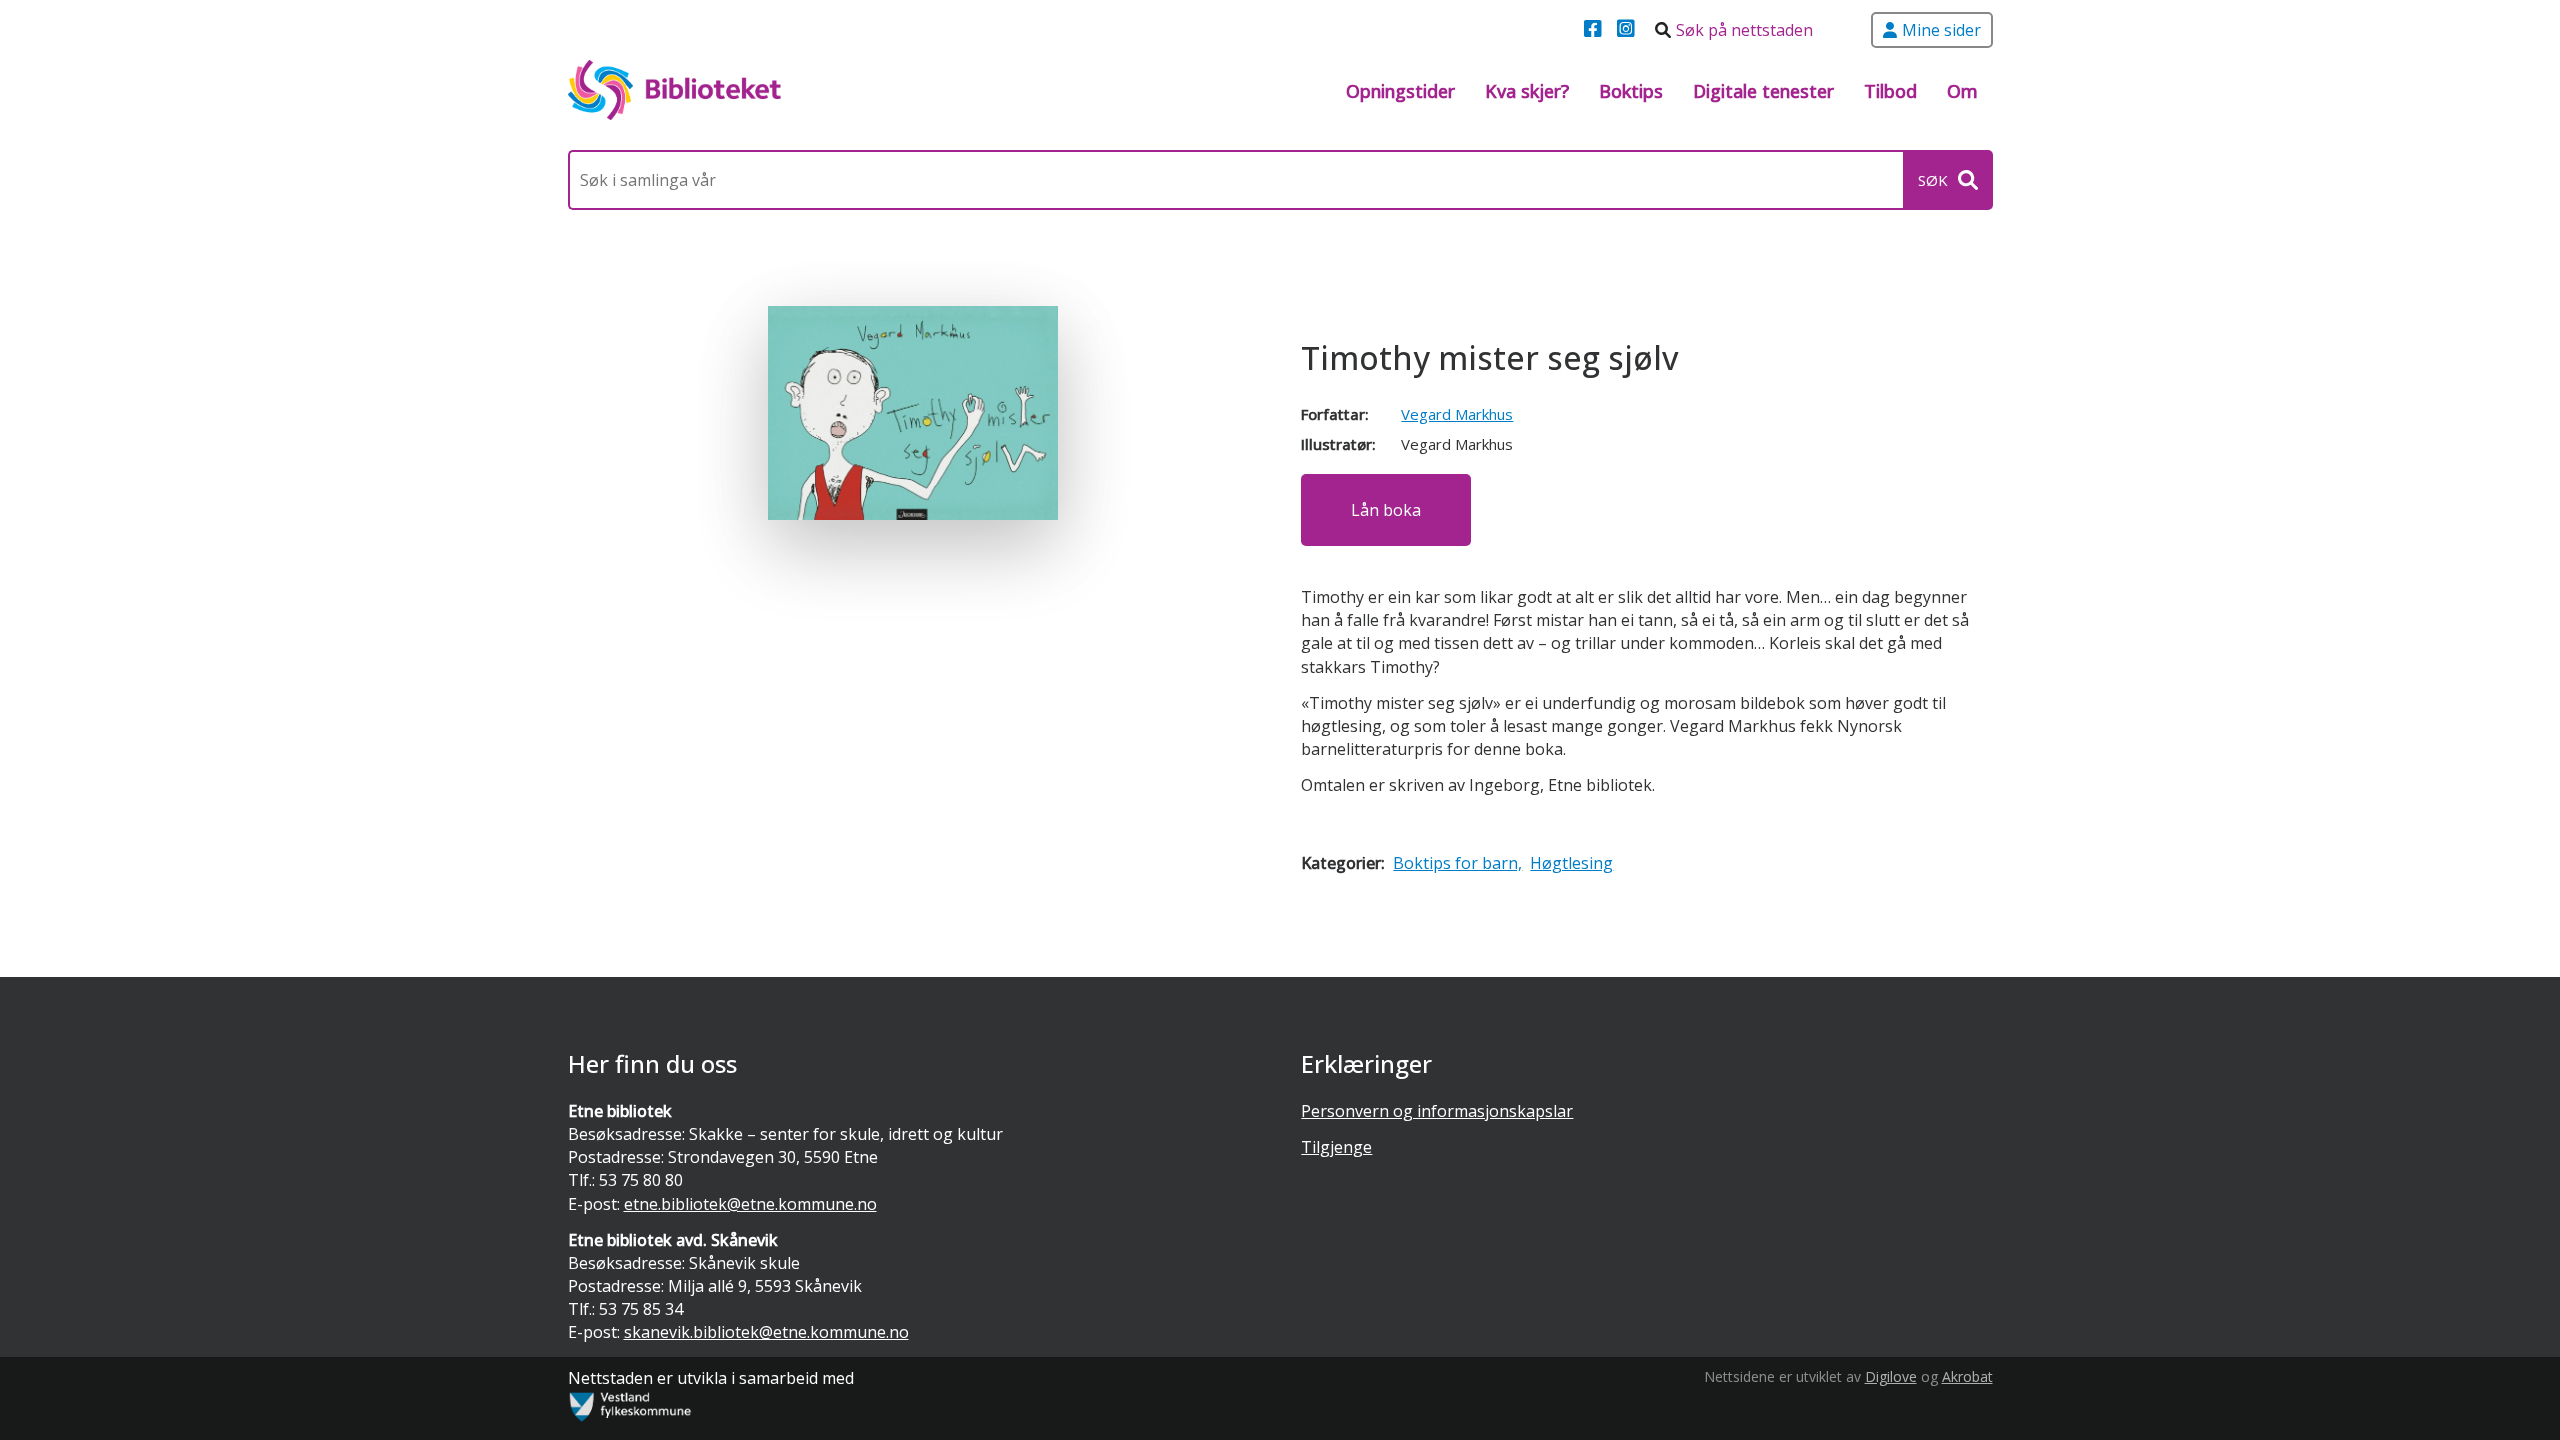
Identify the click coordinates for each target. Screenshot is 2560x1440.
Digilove (1891, 1376)
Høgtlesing (1571, 863)
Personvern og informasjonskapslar (1437, 1111)
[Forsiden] (674, 90)
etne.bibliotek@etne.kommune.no (750, 1204)
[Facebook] (1595, 30)
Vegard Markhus (1457, 414)
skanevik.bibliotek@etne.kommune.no (766, 1332)
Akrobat (1967, 1376)
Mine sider (1941, 30)
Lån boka (1386, 510)
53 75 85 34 (641, 1309)
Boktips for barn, (1457, 863)
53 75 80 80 (641, 1180)
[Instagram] (1628, 30)
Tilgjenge (1336, 1147)
